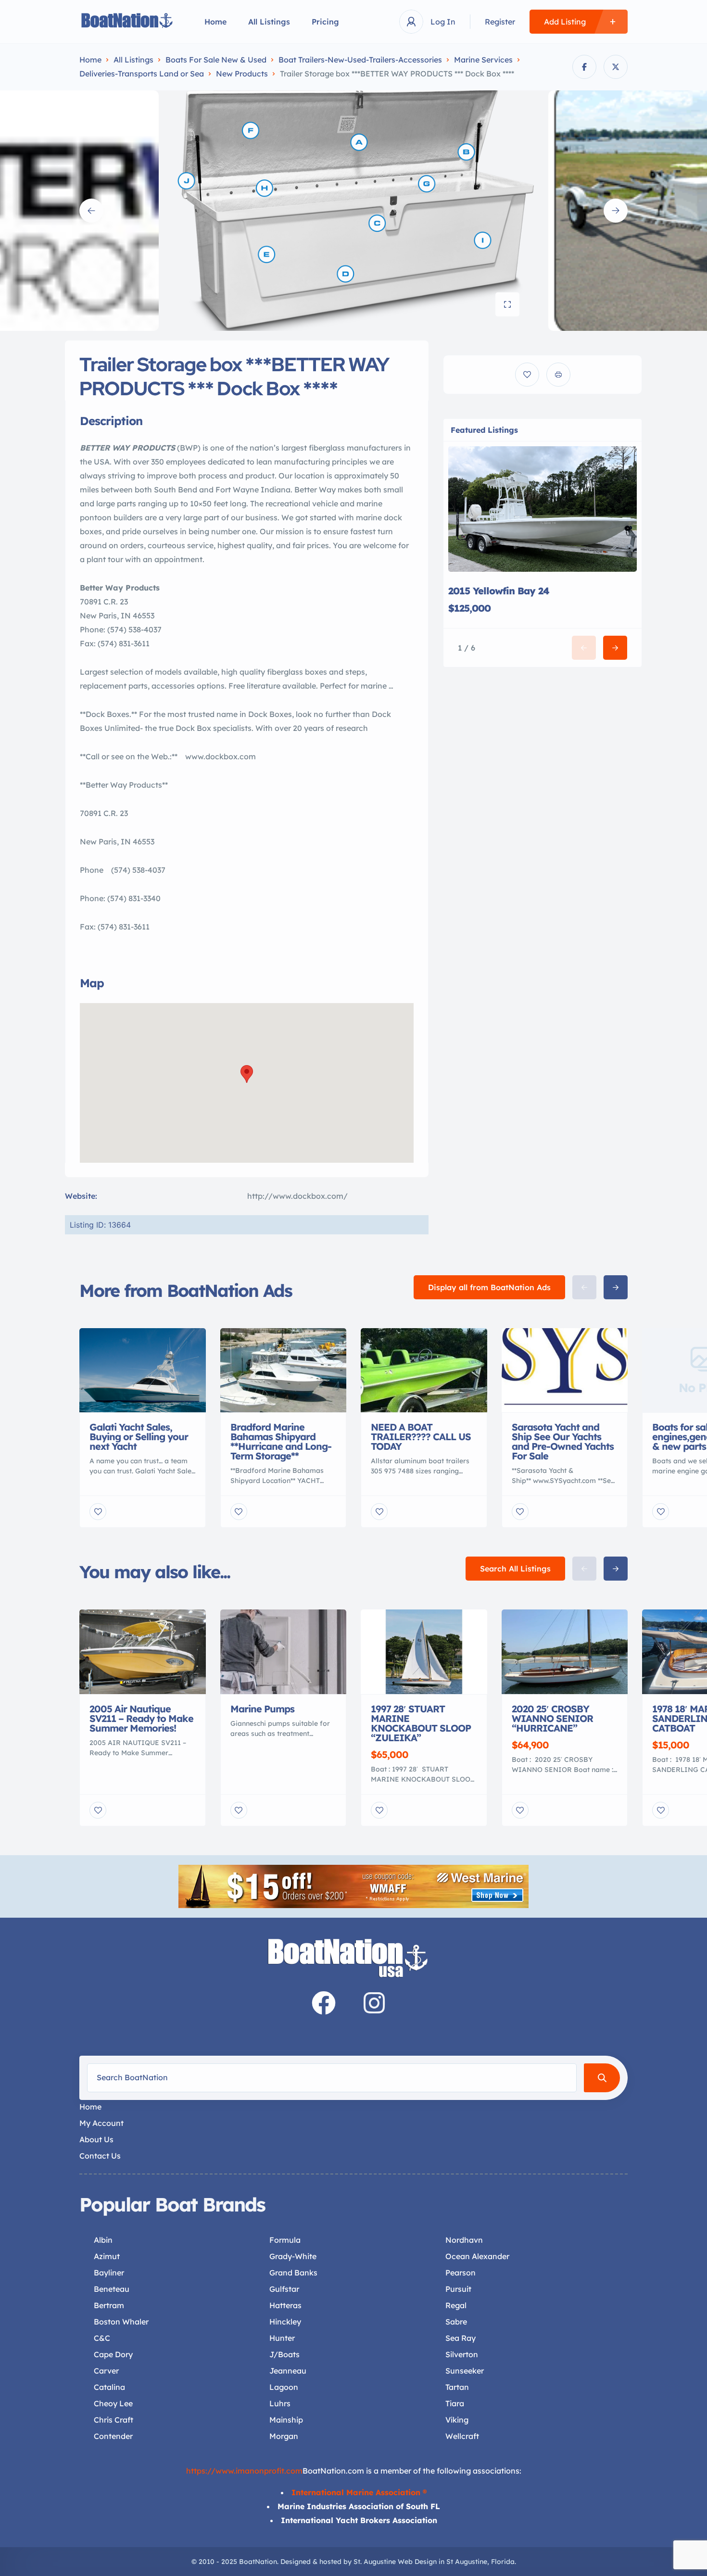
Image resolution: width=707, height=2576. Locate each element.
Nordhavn (464, 2240)
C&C (102, 2338)
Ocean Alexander (477, 2256)
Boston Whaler (121, 2322)
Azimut (107, 2256)
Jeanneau (288, 2371)
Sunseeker (465, 2371)
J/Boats (284, 2354)
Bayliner (109, 2273)
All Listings (269, 22)
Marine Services (483, 60)
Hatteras (285, 2305)
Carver (106, 2371)
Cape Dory (113, 2354)
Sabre (456, 2322)
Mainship (286, 2420)
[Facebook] (324, 2003)
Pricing (325, 22)
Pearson (461, 2273)
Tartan (457, 2387)
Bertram (109, 2305)
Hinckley (285, 2322)
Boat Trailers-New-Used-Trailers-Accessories (360, 60)
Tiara (455, 2403)
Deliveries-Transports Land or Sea (142, 74)
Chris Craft (114, 2420)
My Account (101, 2123)
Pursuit (458, 2289)
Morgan (284, 2436)
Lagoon (284, 2387)
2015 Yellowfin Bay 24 (499, 591)
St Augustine (467, 2562)
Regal (456, 2305)
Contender (113, 2436)
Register (500, 22)
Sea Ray (461, 2338)
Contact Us (100, 2156)
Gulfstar (284, 2289)
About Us (96, 2139)
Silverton (462, 2354)
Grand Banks (293, 2273)
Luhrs (280, 2403)
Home (215, 22)
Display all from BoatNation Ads (489, 1287)
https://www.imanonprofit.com (244, 2471)
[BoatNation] (127, 22)
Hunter (282, 2338)
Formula (285, 2240)
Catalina (109, 2387)
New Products (242, 74)
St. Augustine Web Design (395, 2562)
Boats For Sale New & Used (216, 60)
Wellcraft (462, 2436)
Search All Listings (515, 1569)
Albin (103, 2240)
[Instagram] (374, 2003)
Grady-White (293, 2256)
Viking (457, 2420)
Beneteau (112, 2289)
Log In (443, 22)
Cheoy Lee (113, 2403)
